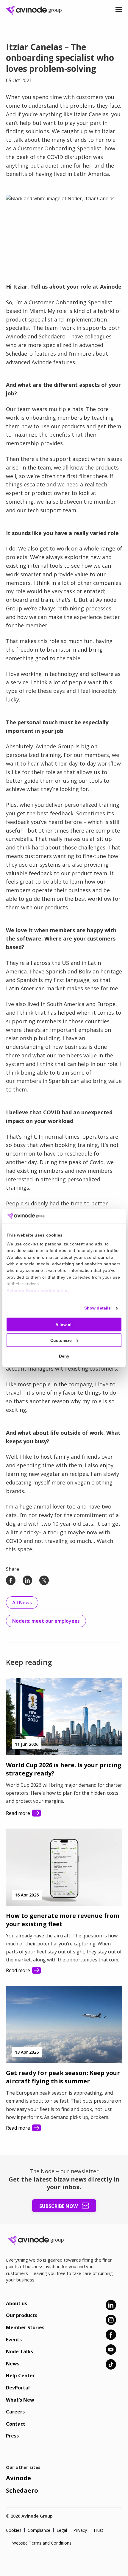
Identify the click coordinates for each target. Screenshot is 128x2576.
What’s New (20, 2400)
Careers (15, 2412)
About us (17, 2303)
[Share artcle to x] (44, 1580)
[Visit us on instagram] (111, 2320)
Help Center (20, 2375)
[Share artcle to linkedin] (27, 1580)
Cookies (14, 2530)
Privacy (80, 2530)
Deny (64, 1356)
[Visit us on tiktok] (111, 2364)
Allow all (64, 1325)
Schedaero (22, 2490)
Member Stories (25, 2327)
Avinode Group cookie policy (38, 1290)
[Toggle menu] (119, 10)
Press (12, 2436)
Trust (98, 2530)
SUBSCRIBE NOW (59, 2206)
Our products (22, 2315)
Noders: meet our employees (46, 1621)
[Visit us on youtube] (111, 2350)
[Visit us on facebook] (111, 2335)
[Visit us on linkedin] (111, 2305)
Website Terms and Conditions (42, 2543)
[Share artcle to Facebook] (11, 1580)
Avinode (18, 2478)
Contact (16, 2424)
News (13, 2364)
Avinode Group (36, 10)
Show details (97, 1308)
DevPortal (18, 2388)
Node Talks (19, 2351)
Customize (61, 1340)
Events (14, 2340)
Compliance (39, 2530)
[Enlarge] (114, 203)
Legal (62, 2530)
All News (22, 1603)
